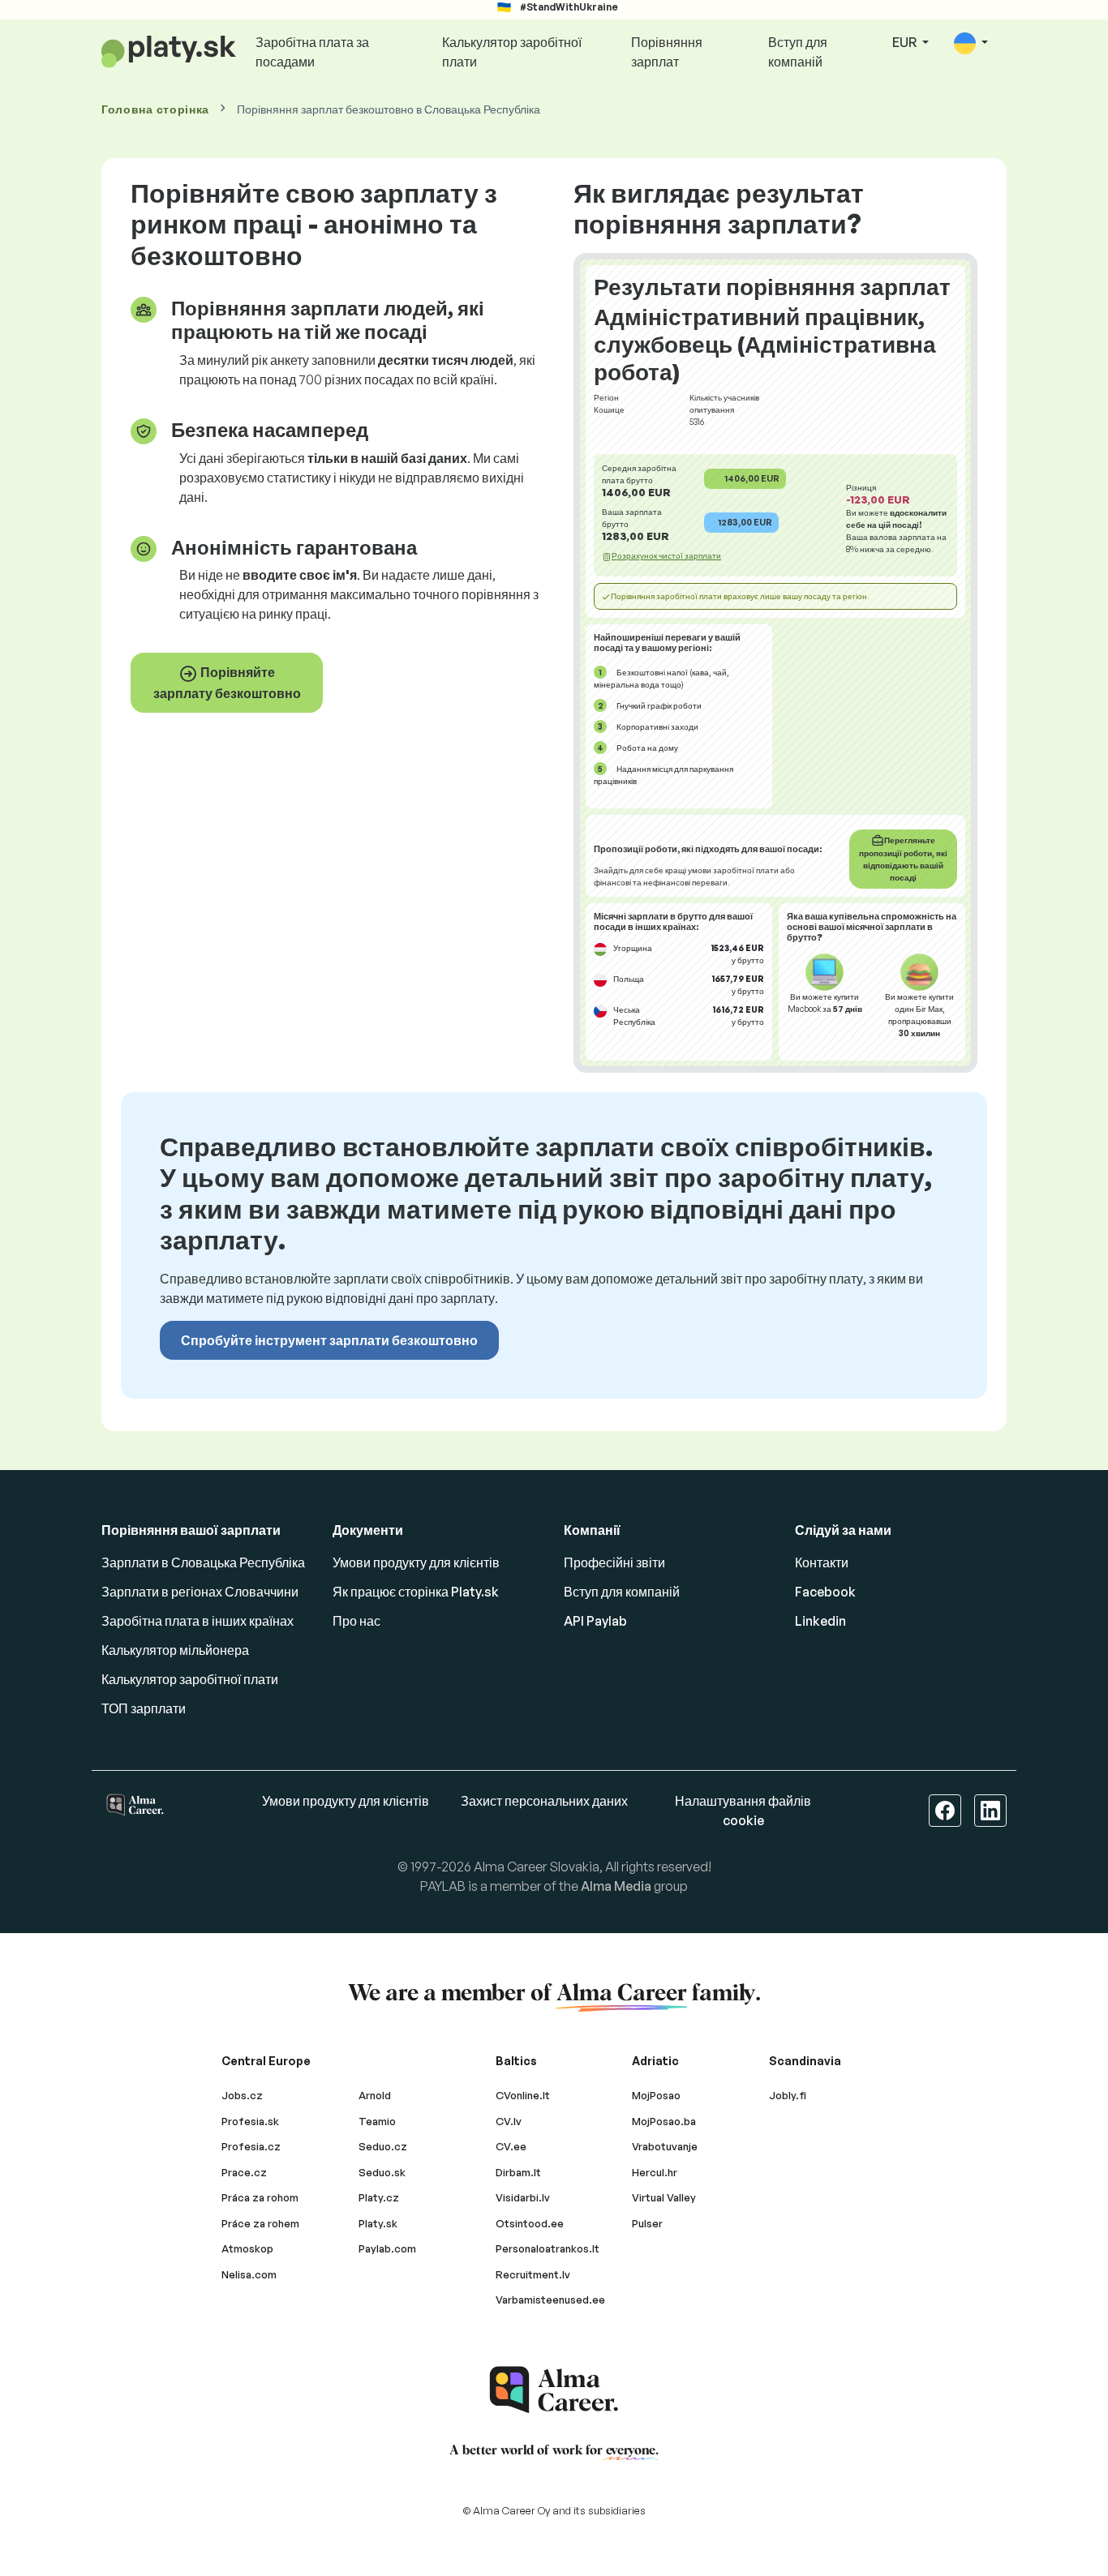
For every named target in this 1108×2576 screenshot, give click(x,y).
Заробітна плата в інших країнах (198, 1621)
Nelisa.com (249, 2274)
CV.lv (509, 2121)
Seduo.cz (383, 2146)
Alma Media (616, 1886)
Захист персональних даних (544, 1801)
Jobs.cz (242, 2095)
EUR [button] (906, 42)
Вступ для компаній (798, 52)
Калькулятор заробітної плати (512, 52)
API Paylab (595, 1621)
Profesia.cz (251, 2146)
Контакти (822, 1562)
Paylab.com (387, 2248)
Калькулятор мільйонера (175, 1650)
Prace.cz (244, 2172)
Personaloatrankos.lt (548, 2248)
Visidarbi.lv (523, 2197)
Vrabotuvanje (665, 2146)
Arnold (375, 2095)
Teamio (377, 2121)
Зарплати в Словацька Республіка (203, 1562)
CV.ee (511, 2146)
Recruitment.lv (533, 2274)
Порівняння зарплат (667, 52)
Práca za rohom (260, 2197)
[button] (971, 43)
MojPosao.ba (664, 2121)
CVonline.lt (523, 2095)
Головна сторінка (155, 109)
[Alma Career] (554, 2390)
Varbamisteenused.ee (550, 2300)
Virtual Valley (664, 2197)
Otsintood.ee (530, 2223)
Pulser (647, 2223)
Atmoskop (247, 2248)
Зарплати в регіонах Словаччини (200, 1592)
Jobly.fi (788, 2095)
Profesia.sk (250, 2121)
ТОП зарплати (144, 1708)
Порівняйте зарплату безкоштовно (227, 683)
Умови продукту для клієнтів (416, 1562)
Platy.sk (378, 2223)
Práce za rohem (260, 2223)
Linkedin (820, 1621)
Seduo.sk (382, 2172)
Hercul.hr (655, 2172)
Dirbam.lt (518, 2172)
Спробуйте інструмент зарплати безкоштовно (329, 1340)
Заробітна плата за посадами (312, 52)
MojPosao (656, 2095)
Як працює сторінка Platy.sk (416, 1592)
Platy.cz (379, 2197)
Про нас (356, 1621)
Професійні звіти (614, 1562)
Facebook (825, 1592)
